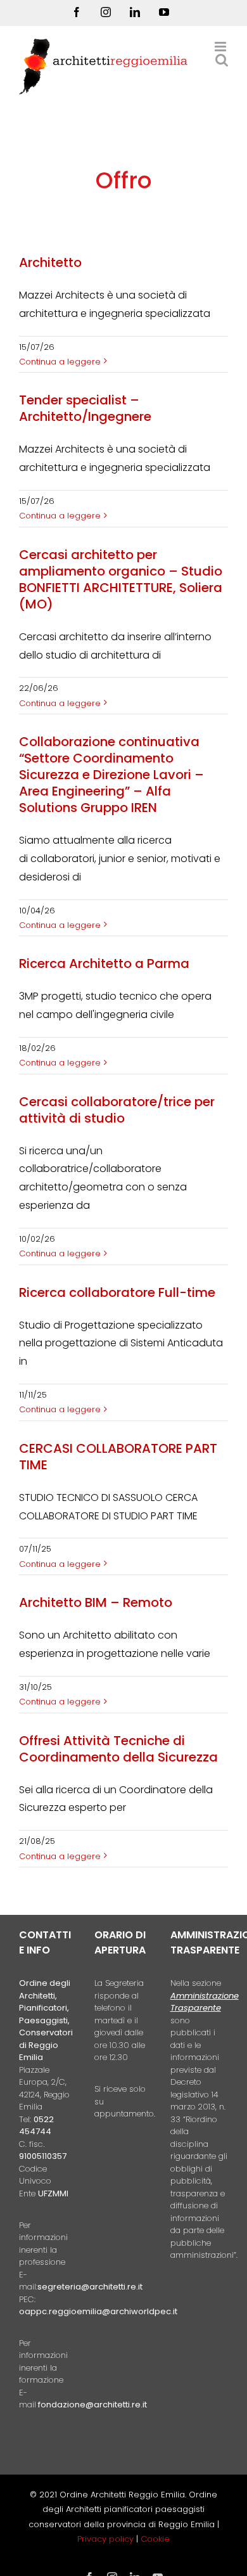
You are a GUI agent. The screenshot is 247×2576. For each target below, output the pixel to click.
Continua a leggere (60, 362)
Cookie (155, 2539)
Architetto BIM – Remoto (96, 1602)
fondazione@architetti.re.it (92, 2405)
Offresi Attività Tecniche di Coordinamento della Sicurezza (118, 1749)
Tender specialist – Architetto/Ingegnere (85, 408)
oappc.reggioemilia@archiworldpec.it (98, 2311)
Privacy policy (107, 2539)
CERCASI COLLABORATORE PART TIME (118, 1457)
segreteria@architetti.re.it (90, 2287)
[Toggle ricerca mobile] (222, 60)
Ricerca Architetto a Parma (104, 963)
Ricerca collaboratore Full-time (117, 1292)
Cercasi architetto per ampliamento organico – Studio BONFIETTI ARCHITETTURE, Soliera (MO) (121, 579)
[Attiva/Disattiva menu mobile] (221, 47)
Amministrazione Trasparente (205, 2002)
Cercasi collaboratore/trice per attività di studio (117, 1110)
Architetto (50, 262)
